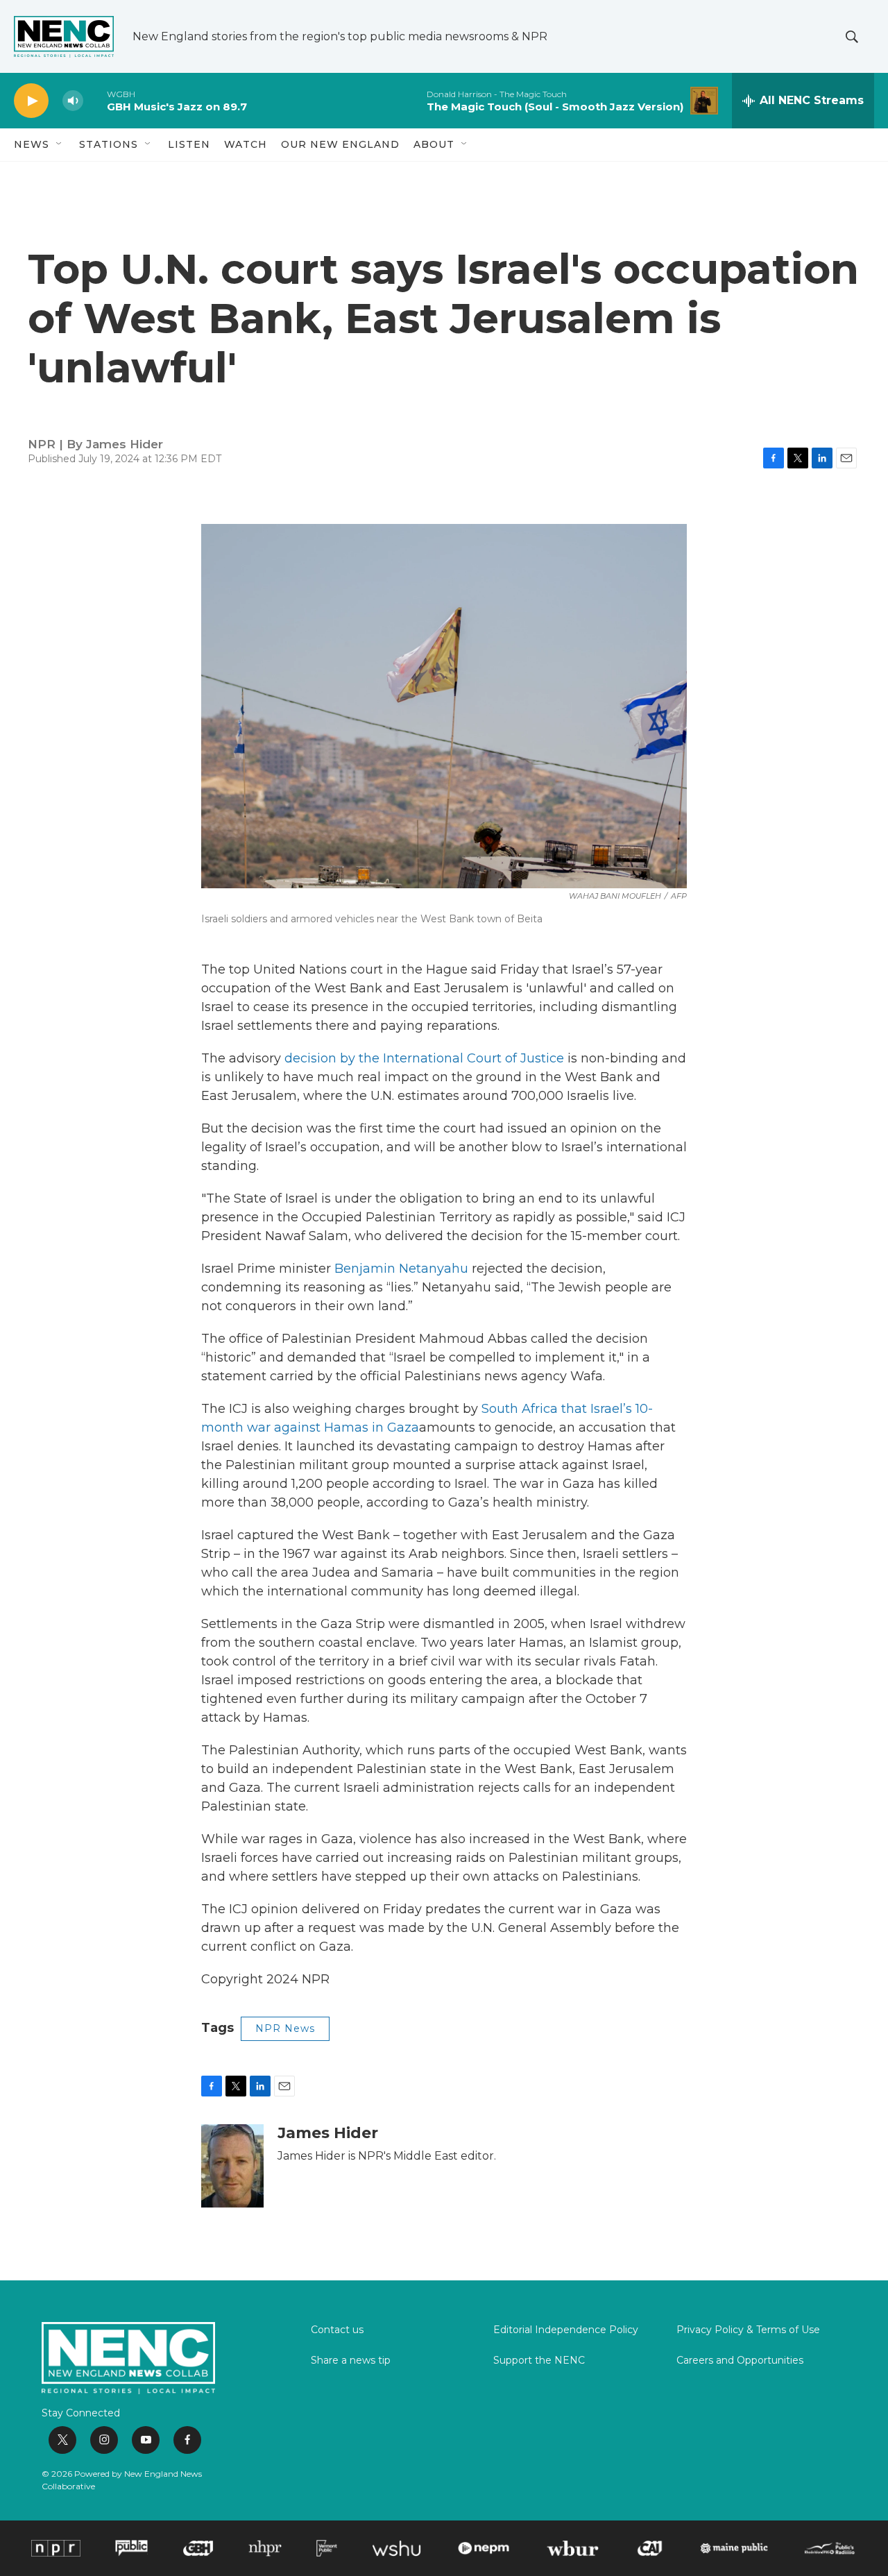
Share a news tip (351, 2361)
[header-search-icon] (852, 37)
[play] (31, 101)
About (434, 144)
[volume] (73, 101)
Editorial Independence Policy (566, 2330)
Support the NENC (539, 2361)
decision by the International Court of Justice (424, 1058)
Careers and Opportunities (740, 2361)
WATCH (246, 144)
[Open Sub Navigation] (60, 144)
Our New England (340, 144)
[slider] (95, 100)
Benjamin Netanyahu (401, 1269)
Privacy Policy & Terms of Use (748, 2330)
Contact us (337, 2330)
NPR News (285, 2028)
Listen (189, 144)
